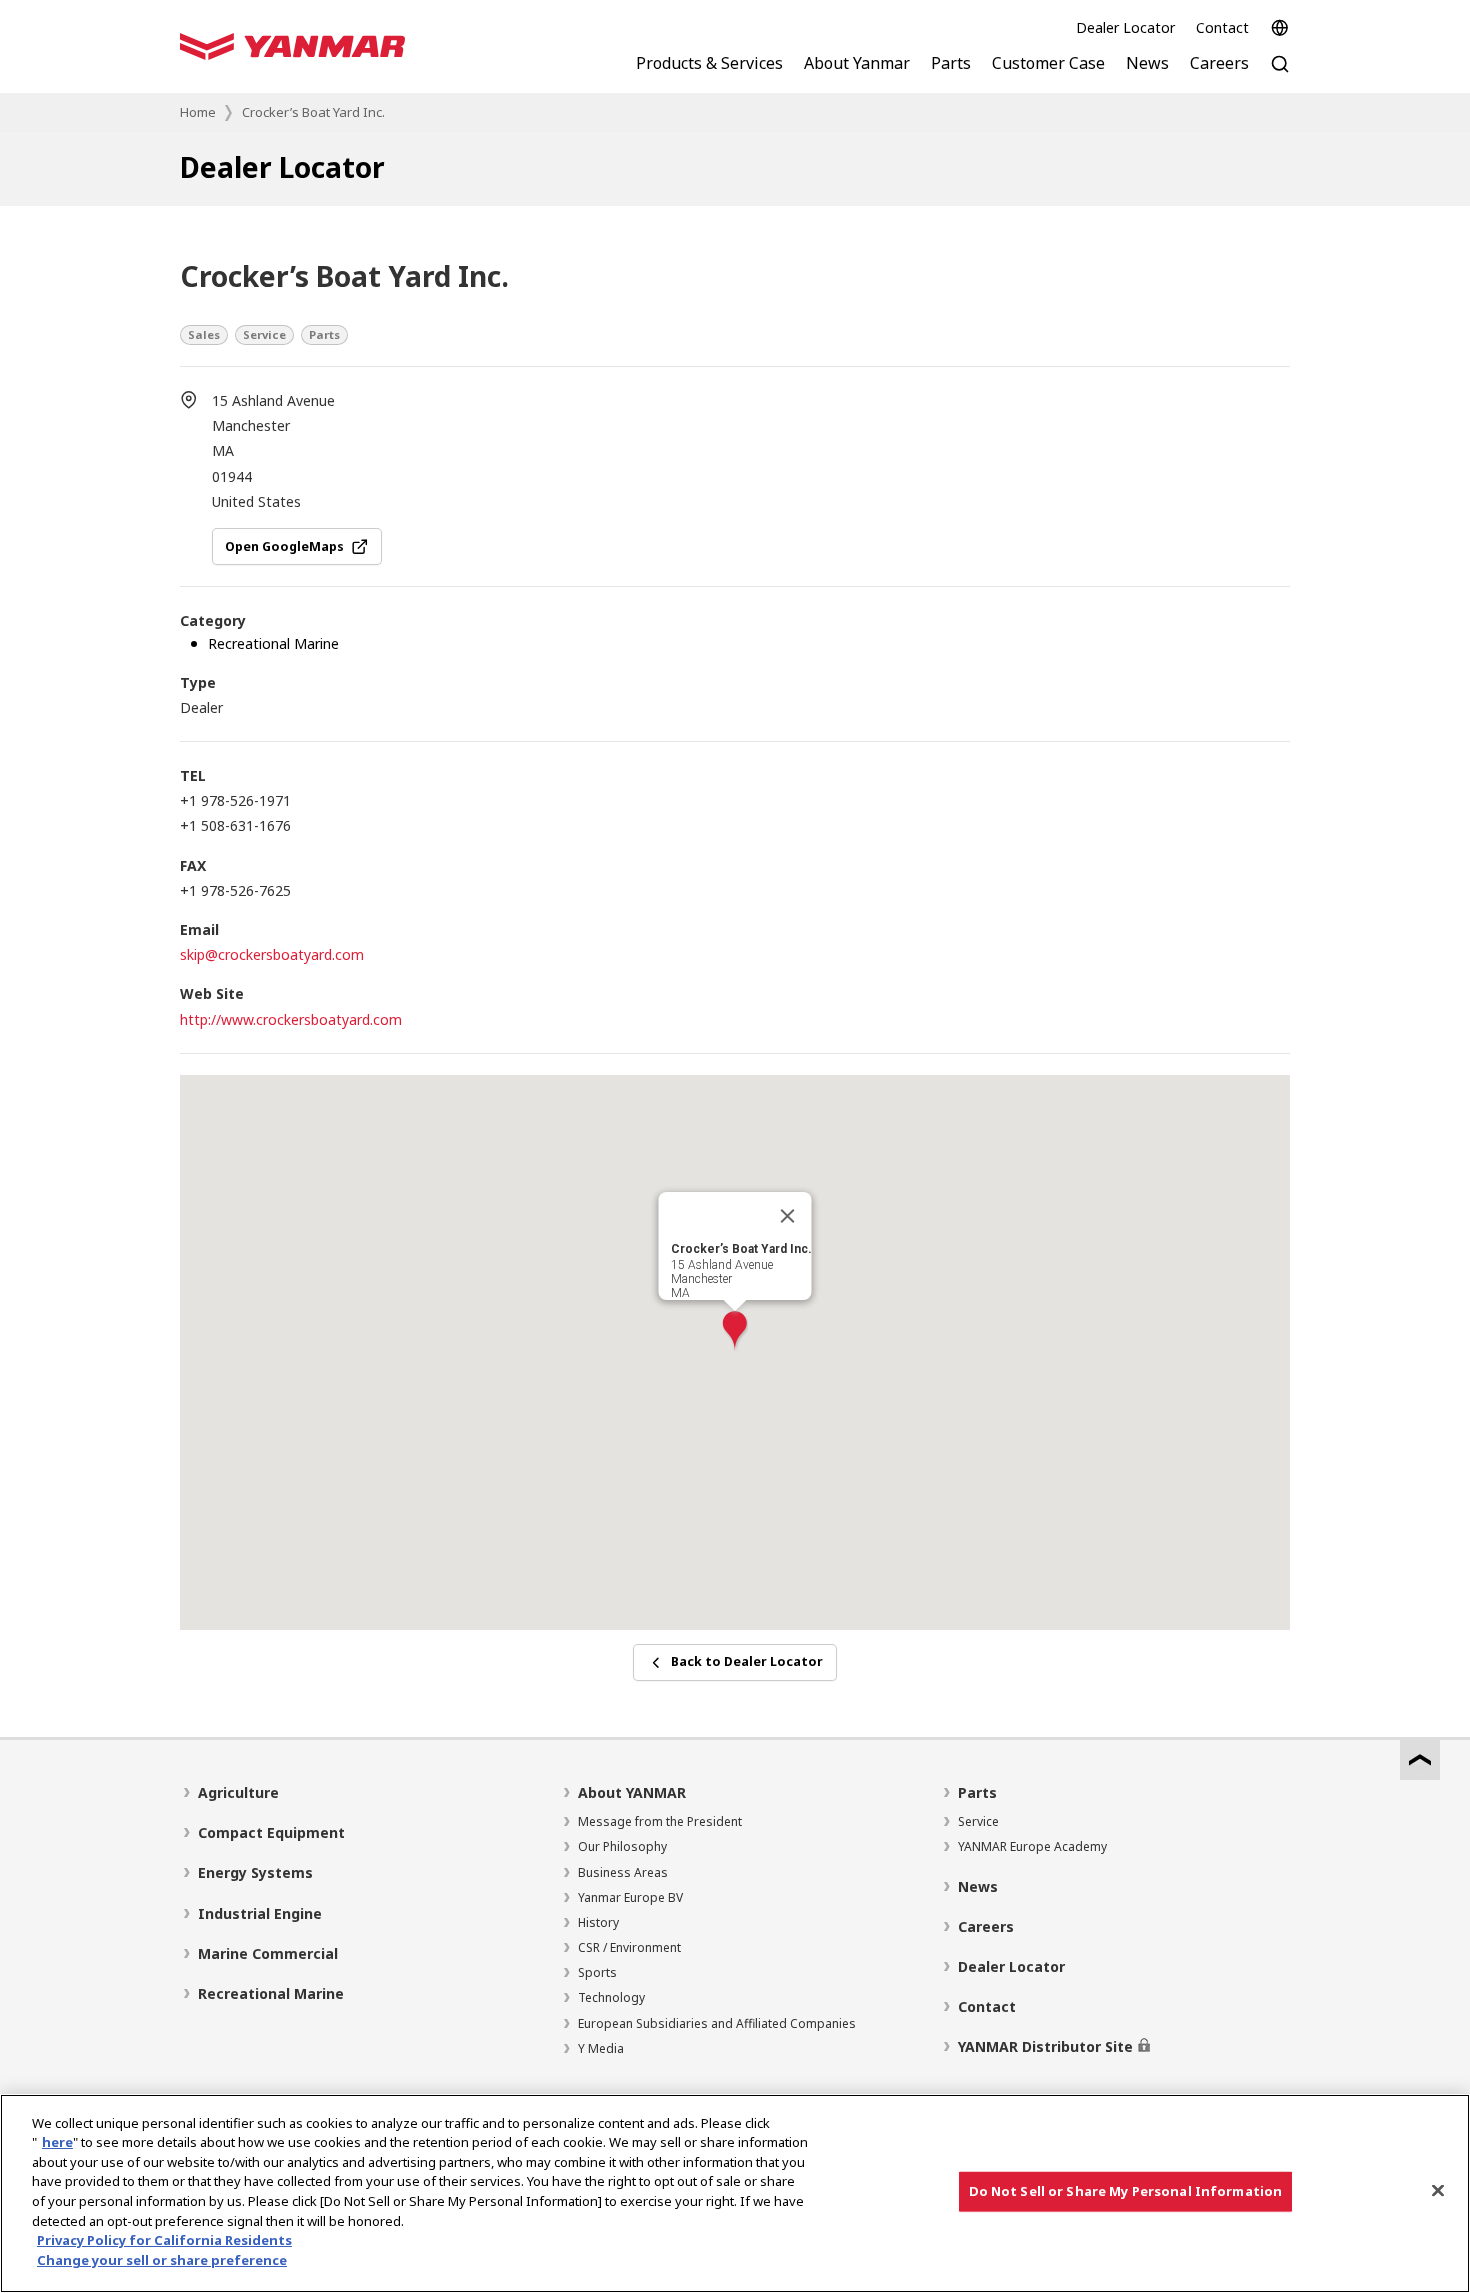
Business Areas (623, 1872)
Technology (611, 1997)
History (598, 1922)
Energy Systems (255, 1872)
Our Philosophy (622, 1846)
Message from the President (660, 1821)
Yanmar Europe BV (630, 1897)
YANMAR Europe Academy (1032, 1846)
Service (978, 1821)
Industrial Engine (260, 1913)
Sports (597, 1972)
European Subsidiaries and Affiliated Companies (717, 2023)
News (978, 1886)
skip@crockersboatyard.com (272, 954)
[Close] (788, 1216)
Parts (977, 1792)
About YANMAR (632, 1792)
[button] (735, 1331)
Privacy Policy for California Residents (164, 2240)
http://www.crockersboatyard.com (291, 1019)
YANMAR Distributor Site (1045, 2046)
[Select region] (1280, 28)
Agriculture (238, 1792)
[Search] (1280, 74)
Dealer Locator (1125, 27)
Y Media (601, 2048)
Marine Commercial (268, 1953)
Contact (1222, 27)
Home (198, 112)
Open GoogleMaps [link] (284, 546)
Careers (986, 1926)
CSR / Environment (629, 1947)
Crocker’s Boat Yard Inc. (313, 112)
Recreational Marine (271, 1993)
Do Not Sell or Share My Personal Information (1126, 2191)
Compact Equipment (271, 1832)
